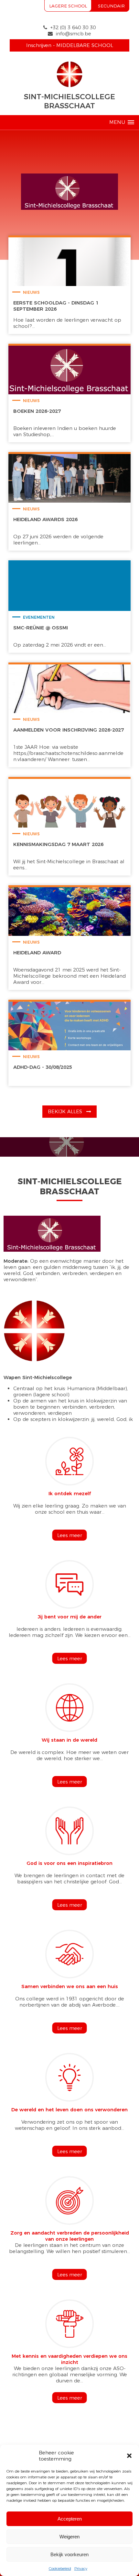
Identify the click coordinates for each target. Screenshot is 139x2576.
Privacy (81, 2568)
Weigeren (69, 2537)
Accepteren (70, 2519)
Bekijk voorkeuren (69, 2554)
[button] (129, 2456)
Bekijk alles (66, 1111)
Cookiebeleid (60, 2568)
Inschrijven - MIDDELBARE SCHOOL (70, 45)
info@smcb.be (74, 34)
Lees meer (70, 1535)
